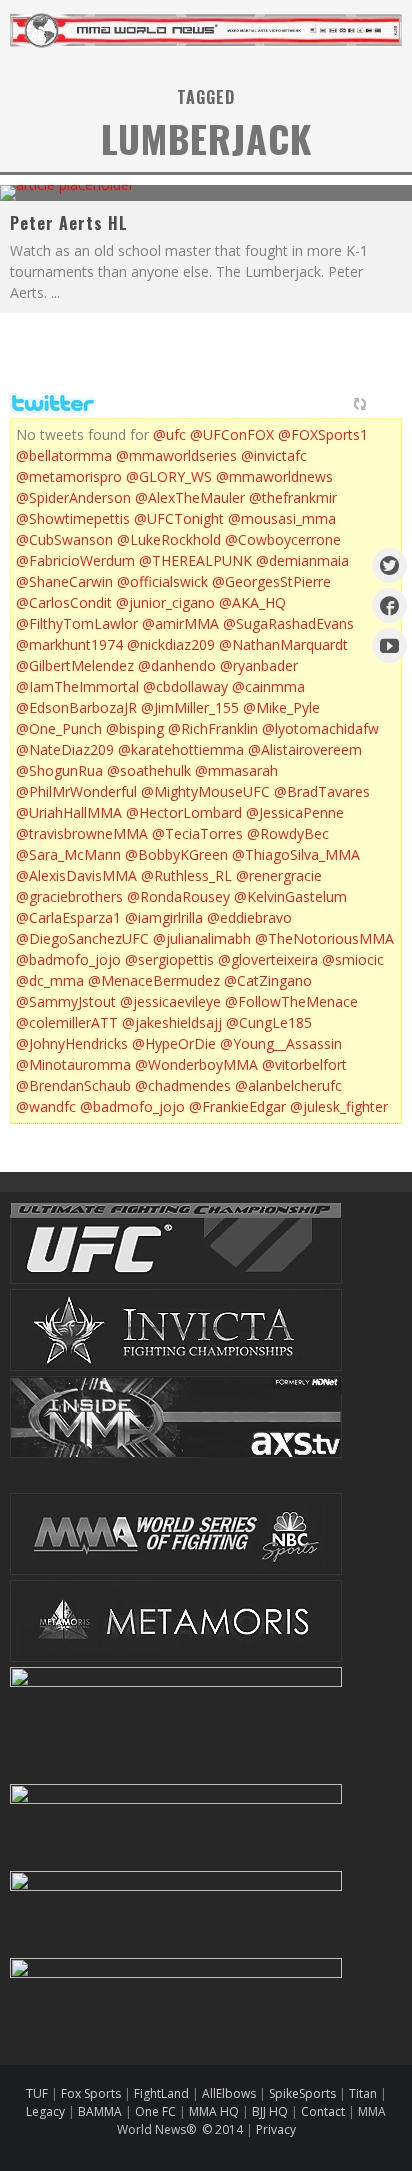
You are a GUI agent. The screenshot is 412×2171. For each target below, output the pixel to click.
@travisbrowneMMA (82, 833)
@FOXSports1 (323, 434)
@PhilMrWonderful (76, 791)
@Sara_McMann (68, 854)
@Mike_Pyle (281, 707)
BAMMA (100, 2111)
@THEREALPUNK (195, 560)
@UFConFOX (232, 434)
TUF (37, 2093)
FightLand (161, 2093)
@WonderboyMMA (196, 1064)
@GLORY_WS (169, 476)
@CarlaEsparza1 (68, 917)
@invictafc (274, 455)
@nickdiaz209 (171, 644)
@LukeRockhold (169, 539)
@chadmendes (183, 1085)
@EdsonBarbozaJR (76, 707)
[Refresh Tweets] (360, 404)
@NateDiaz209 (65, 749)
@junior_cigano (165, 602)
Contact (324, 2111)
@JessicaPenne (295, 812)
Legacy (45, 2111)
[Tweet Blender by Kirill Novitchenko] (383, 404)
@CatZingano (268, 980)
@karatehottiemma (181, 749)
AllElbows (230, 2093)
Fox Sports (89, 2093)
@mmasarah (236, 770)
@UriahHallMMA (69, 812)
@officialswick (162, 581)
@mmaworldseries (176, 455)
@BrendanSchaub (73, 1085)
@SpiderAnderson (73, 497)
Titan (363, 2093)
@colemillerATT (67, 1022)
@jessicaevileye (170, 1001)
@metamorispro (69, 476)
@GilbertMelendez (75, 665)
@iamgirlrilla (164, 917)
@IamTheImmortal (77, 686)
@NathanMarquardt (283, 644)
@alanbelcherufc (288, 1085)
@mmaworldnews (274, 476)
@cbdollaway (185, 686)
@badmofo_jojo (68, 959)
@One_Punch (59, 728)
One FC (155, 2111)
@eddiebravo (249, 917)
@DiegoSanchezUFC (82, 938)
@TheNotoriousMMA (324, 938)
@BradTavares (322, 791)
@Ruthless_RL (186, 875)
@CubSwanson (64, 539)
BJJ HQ (270, 2111)
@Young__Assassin (281, 1043)
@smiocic (353, 959)
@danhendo (177, 665)
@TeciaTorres (197, 833)
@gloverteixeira (268, 959)
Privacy (276, 2129)
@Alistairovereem (305, 749)
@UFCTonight (179, 518)
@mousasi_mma (282, 518)
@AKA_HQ (252, 602)
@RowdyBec (288, 833)
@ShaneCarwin (64, 581)
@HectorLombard (184, 812)
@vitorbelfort (304, 1064)
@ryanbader (259, 665)
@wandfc (46, 1106)
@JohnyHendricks (72, 1043)
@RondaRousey (178, 896)
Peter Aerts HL (69, 223)
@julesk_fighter (339, 1106)
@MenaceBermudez (154, 980)
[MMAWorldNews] (389, 605)
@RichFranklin (213, 728)
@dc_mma (50, 980)
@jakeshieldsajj (172, 1022)
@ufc (169, 434)
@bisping (135, 728)
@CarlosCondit (64, 602)
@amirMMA (180, 623)
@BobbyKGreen (176, 854)
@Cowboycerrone (283, 539)
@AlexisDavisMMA (76, 875)
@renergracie (279, 875)
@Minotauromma (73, 1064)
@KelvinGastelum (290, 896)
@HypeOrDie (174, 1043)
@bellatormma (64, 455)
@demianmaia (302, 560)
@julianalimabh (202, 938)
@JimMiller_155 (190, 707)
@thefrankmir (293, 497)
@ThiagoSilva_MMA (296, 854)
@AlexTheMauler (190, 497)
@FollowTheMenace (291, 1001)
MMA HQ (214, 2111)
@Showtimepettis (73, 518)
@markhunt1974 (69, 644)
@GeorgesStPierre (271, 581)
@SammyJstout (66, 1001)
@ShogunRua (59, 770)
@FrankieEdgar (237, 1106)
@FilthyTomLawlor (77, 623)
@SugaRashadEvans (288, 623)
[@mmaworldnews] (389, 565)
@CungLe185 (269, 1022)
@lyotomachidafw (320, 728)
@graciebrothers (69, 896)
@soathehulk (149, 770)
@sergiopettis (169, 959)
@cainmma (268, 686)
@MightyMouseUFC (205, 791)
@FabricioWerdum (75, 560)
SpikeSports (302, 2093)
